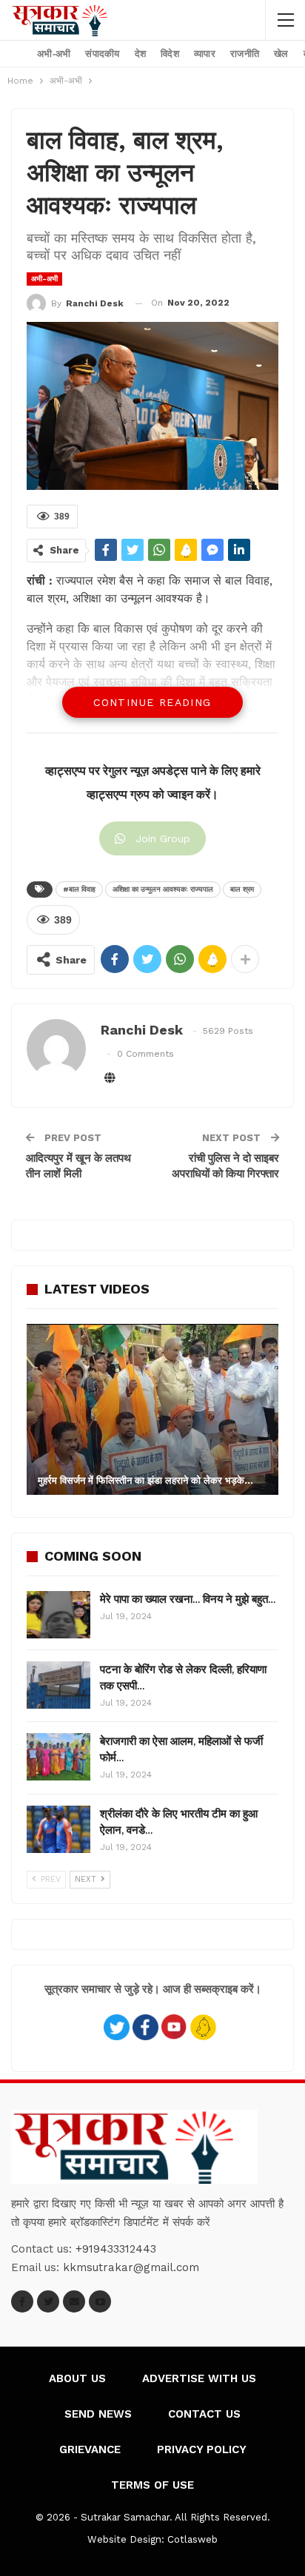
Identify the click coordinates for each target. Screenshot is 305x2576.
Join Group (163, 838)
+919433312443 (116, 2249)
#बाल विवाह (79, 889)
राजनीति (245, 54)
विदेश (170, 54)
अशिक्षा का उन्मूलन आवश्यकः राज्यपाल (163, 889)
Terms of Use (152, 2485)
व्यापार (205, 54)
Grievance (90, 2449)
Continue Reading (152, 702)
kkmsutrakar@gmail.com (131, 2267)
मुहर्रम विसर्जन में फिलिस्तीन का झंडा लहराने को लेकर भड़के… (145, 1480)
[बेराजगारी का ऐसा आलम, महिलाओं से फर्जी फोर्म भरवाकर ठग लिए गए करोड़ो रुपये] (58, 1757)
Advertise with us (199, 2378)
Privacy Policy (202, 2449)
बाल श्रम (242, 889)
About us (77, 2378)
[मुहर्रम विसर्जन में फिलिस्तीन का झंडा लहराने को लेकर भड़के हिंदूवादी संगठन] (152, 1409)
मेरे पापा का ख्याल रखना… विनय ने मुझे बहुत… (188, 1599)
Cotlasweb (192, 2539)
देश (141, 54)
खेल (281, 54)
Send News (98, 2414)
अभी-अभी (54, 54)
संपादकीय (102, 54)
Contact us (204, 2414)
